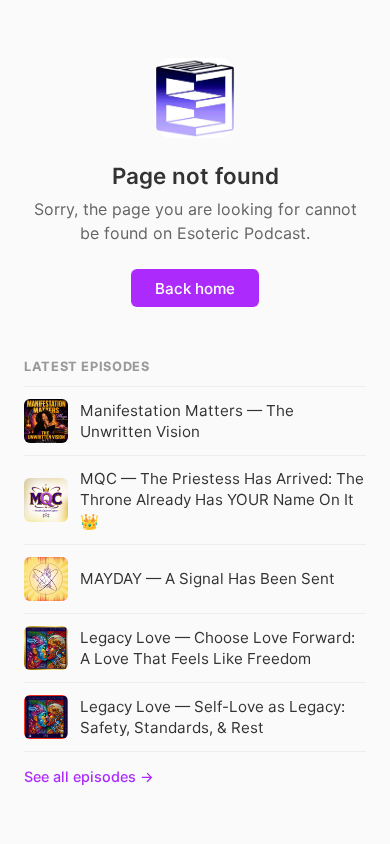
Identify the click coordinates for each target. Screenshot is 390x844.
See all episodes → (89, 776)
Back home (195, 288)
